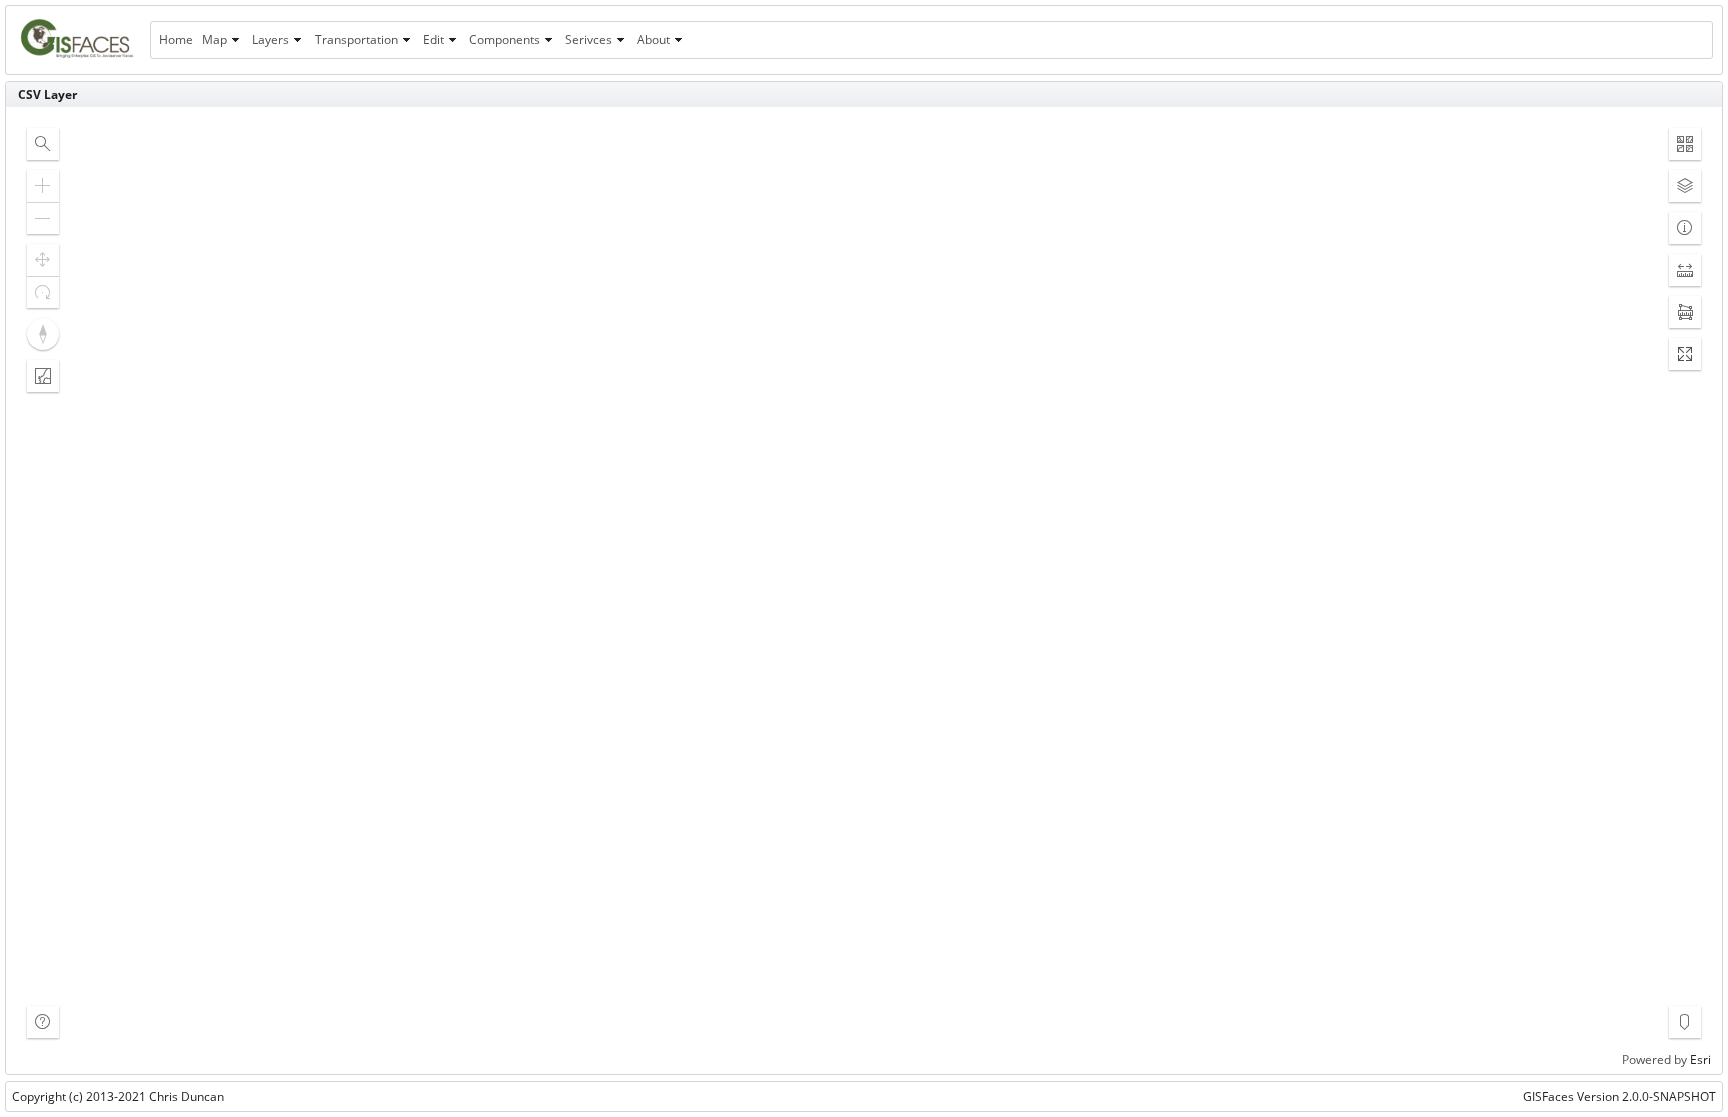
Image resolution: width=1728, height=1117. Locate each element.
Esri (1700, 1059)
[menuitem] (175, 40)
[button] (43, 144)
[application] (864, 590)
